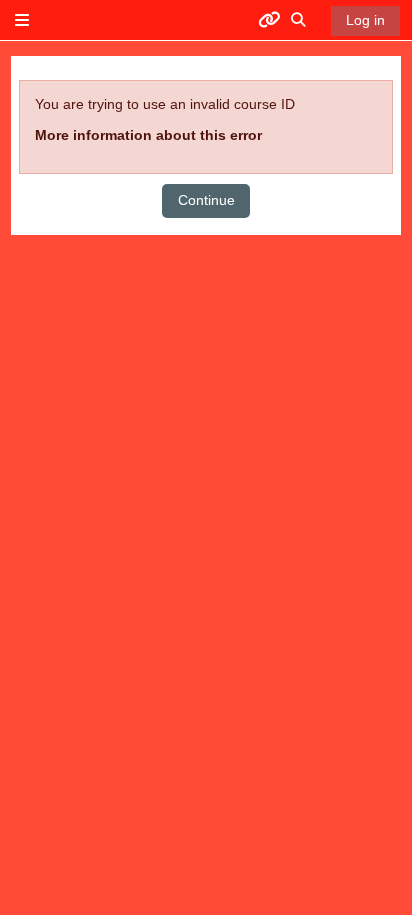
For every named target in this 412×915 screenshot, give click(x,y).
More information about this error (148, 135)
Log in (365, 20)
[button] (299, 20)
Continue (206, 200)
